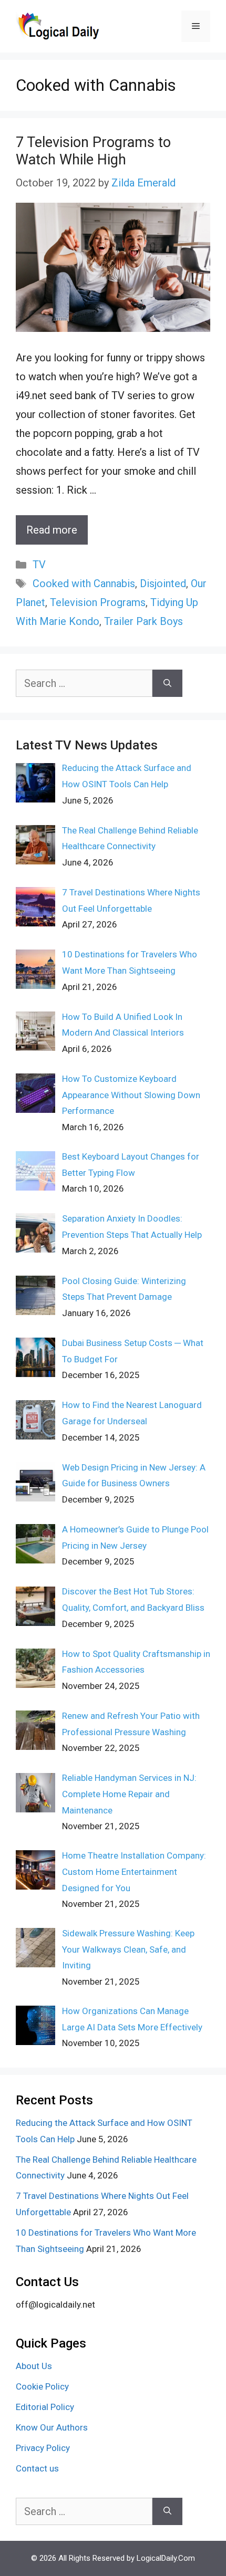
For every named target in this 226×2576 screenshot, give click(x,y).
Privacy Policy (43, 2448)
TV (39, 565)
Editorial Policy (45, 2407)
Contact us (37, 2468)
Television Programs (98, 602)
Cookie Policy (42, 2386)
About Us (34, 2366)
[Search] (167, 683)
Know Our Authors (52, 2427)
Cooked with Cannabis (84, 583)
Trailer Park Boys (143, 621)
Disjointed (163, 583)
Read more (52, 530)
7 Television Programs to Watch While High (93, 151)
